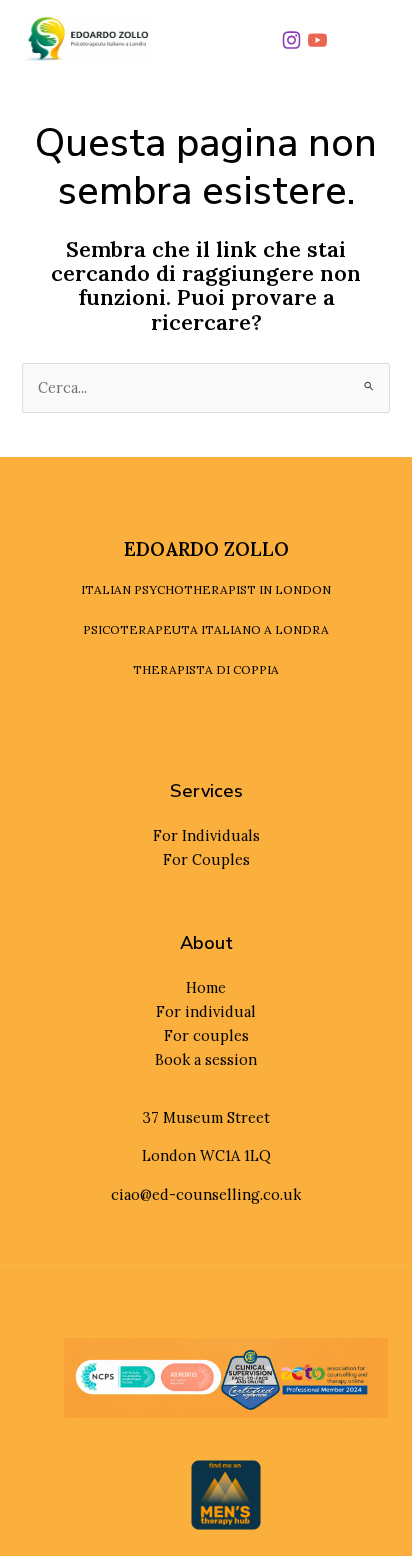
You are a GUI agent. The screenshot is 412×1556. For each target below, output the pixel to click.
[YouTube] (318, 41)
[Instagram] (292, 41)
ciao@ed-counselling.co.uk (206, 1194)
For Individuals (206, 835)
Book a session (206, 1059)
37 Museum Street (206, 1117)
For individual (206, 1011)
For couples (206, 1035)
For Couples (206, 859)
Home (206, 987)
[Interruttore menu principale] (366, 38)
